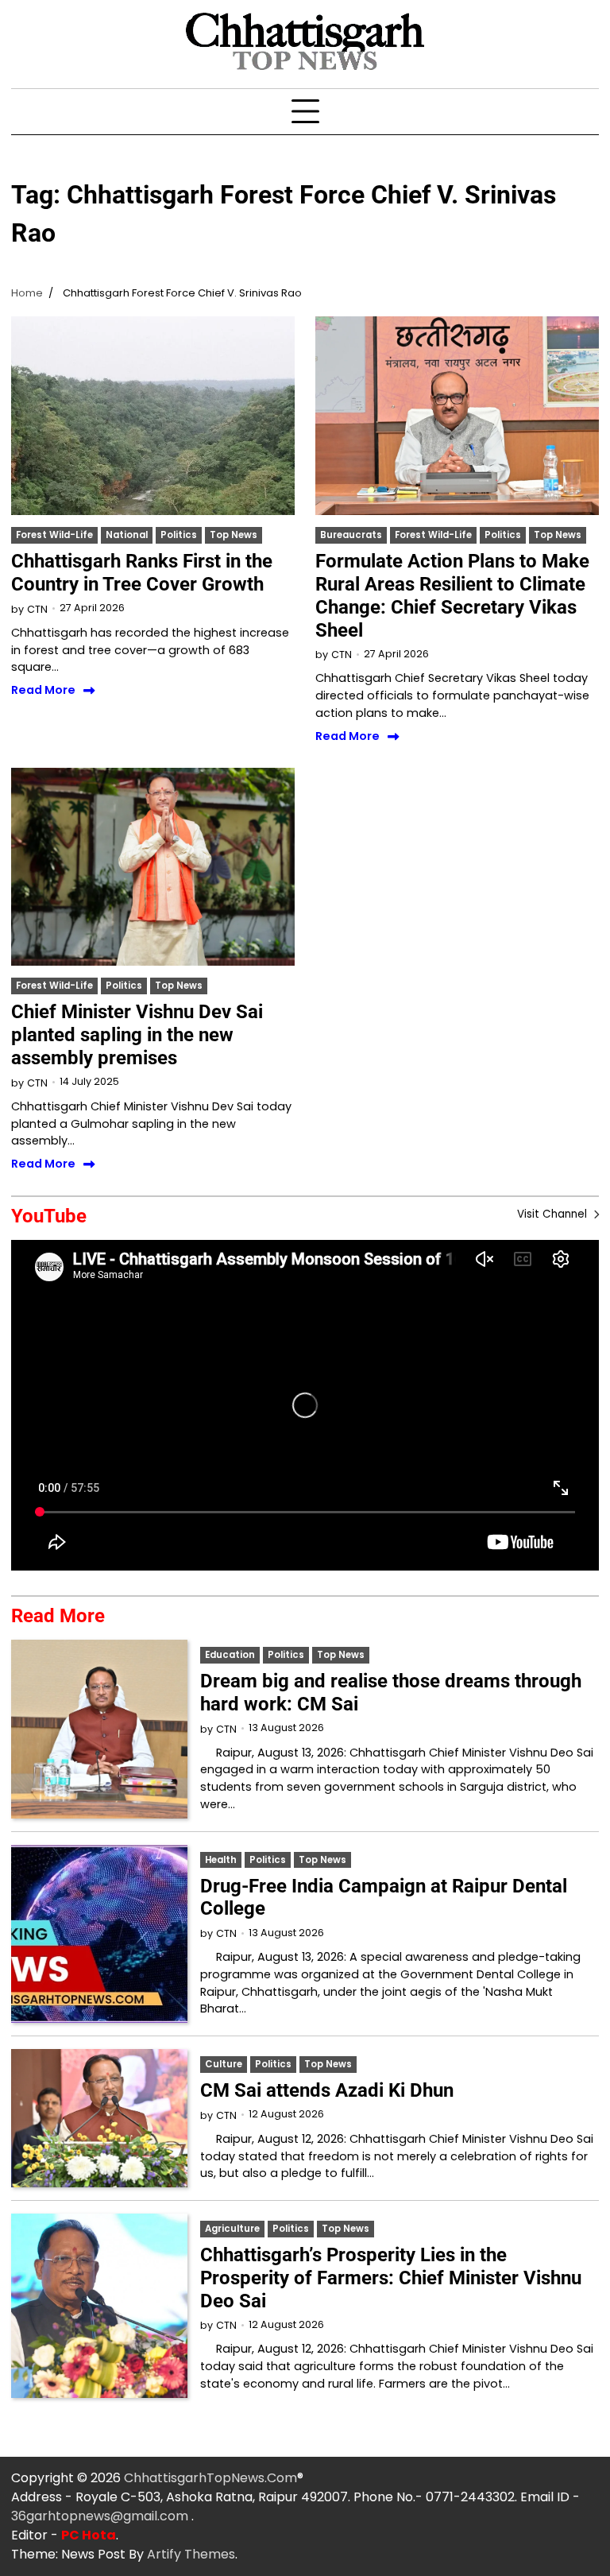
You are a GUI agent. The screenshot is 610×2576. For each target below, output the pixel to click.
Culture (224, 2064)
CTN (37, 609)
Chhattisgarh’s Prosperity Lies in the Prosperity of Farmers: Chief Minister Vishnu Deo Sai (391, 2278)
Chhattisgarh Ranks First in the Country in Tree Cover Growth (142, 573)
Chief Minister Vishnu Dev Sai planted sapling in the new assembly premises (137, 1035)
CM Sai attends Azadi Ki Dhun (327, 2090)
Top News (234, 535)
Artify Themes (191, 2554)
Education (230, 1655)
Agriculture (232, 2229)
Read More (43, 691)
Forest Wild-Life (54, 535)
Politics (179, 535)
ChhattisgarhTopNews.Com (210, 2478)
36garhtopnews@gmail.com (101, 2516)
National (127, 535)
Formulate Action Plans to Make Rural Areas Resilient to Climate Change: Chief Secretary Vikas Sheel (452, 595)
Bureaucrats (351, 535)
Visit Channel (554, 1214)
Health (221, 1860)
